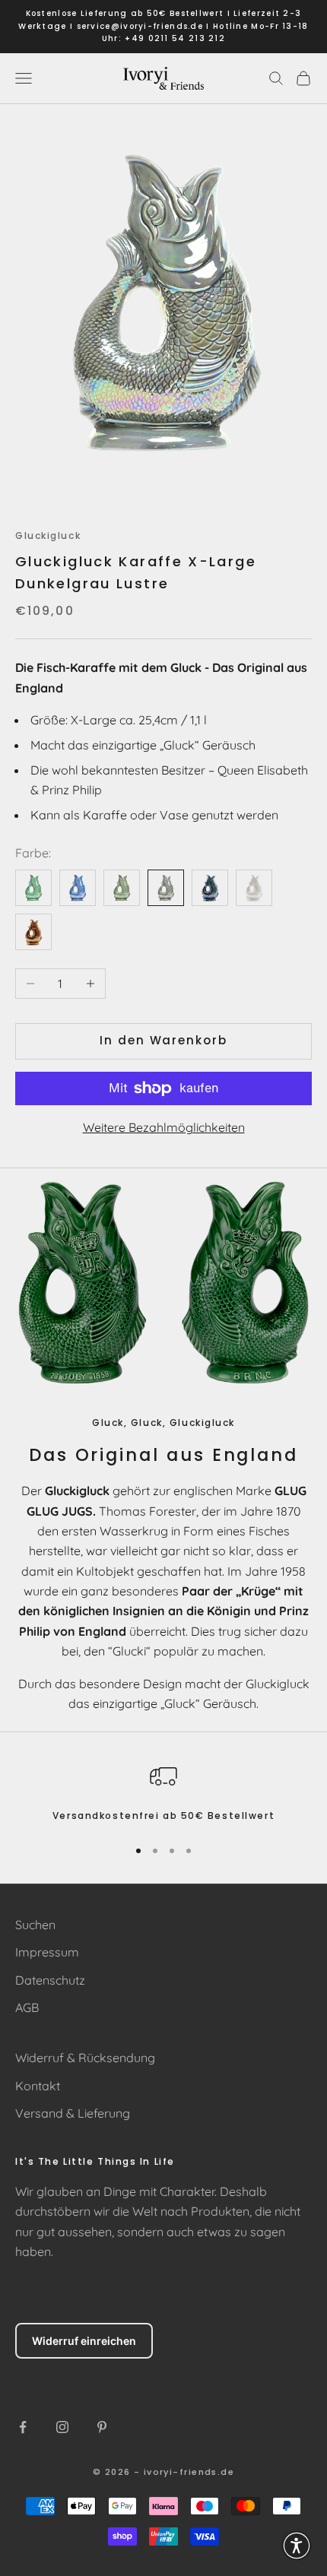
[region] (163, 1793)
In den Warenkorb (163, 1040)
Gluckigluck (48, 535)
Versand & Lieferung (73, 2113)
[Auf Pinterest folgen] (102, 2427)
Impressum (47, 1952)
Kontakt (38, 2086)
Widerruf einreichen (84, 2341)
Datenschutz (50, 1980)
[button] (297, 2546)
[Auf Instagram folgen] (62, 2427)
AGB (27, 2007)
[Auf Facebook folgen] (23, 2427)
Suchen (35, 1925)
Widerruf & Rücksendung (85, 2058)
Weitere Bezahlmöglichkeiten (164, 1127)
